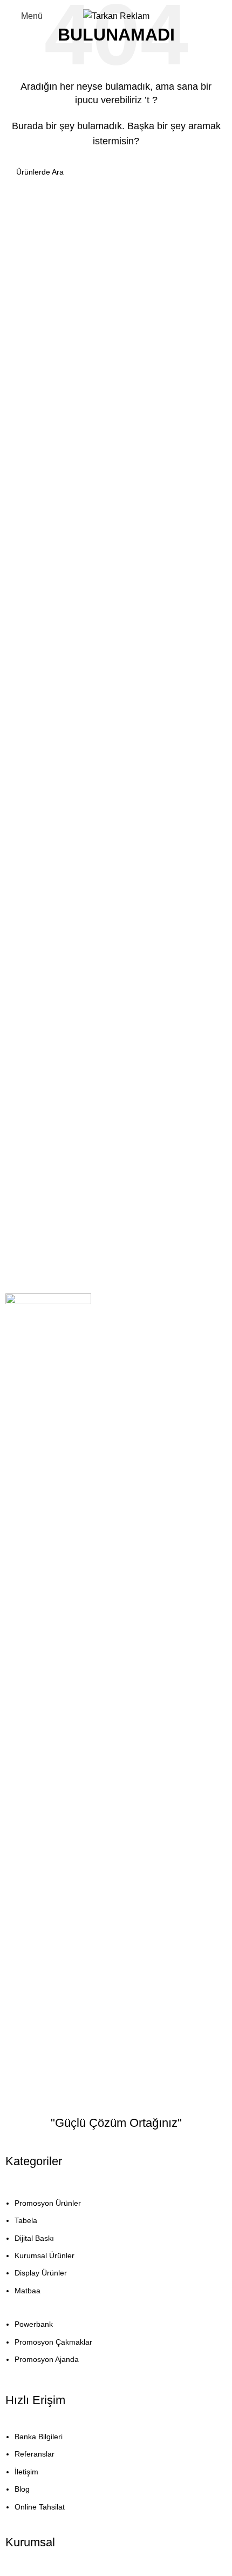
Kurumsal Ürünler (45, 2255)
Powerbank (34, 2324)
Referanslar (35, 2454)
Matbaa (28, 2291)
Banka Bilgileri (39, 2437)
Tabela (26, 2220)
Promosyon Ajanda (47, 2359)
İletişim (26, 2472)
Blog (22, 2489)
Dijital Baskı (34, 2238)
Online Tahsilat (40, 2507)
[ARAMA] (211, 172)
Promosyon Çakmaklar (53, 2342)
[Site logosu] (116, 15)
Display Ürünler (41, 2273)
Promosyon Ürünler (48, 2203)
